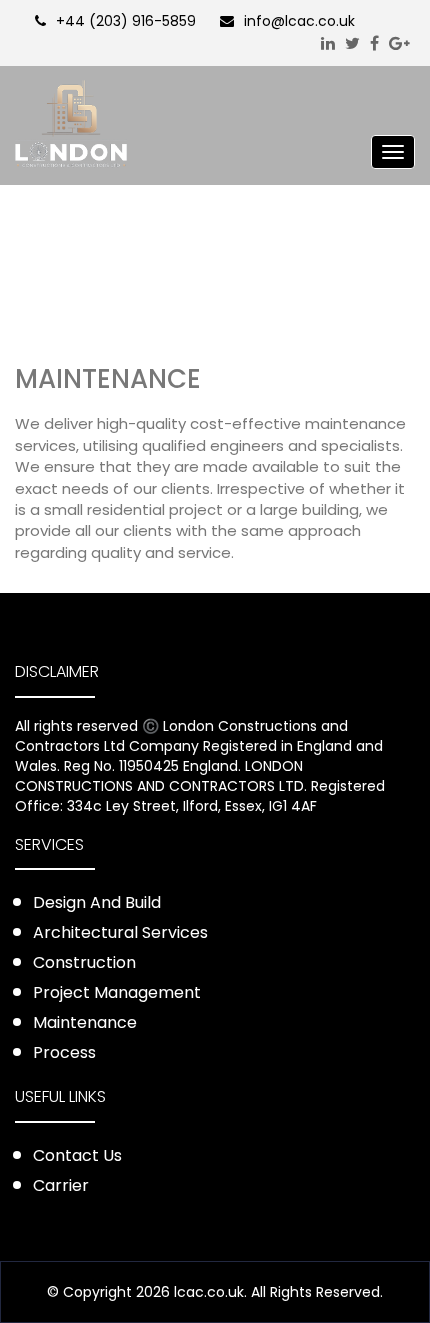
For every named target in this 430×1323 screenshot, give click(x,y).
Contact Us (77, 1155)
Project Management (117, 992)
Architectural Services (120, 932)
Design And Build (97, 902)
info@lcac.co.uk (299, 21)
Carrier (61, 1185)
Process (64, 1052)
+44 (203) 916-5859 (126, 21)
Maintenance (85, 1022)
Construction (84, 962)
